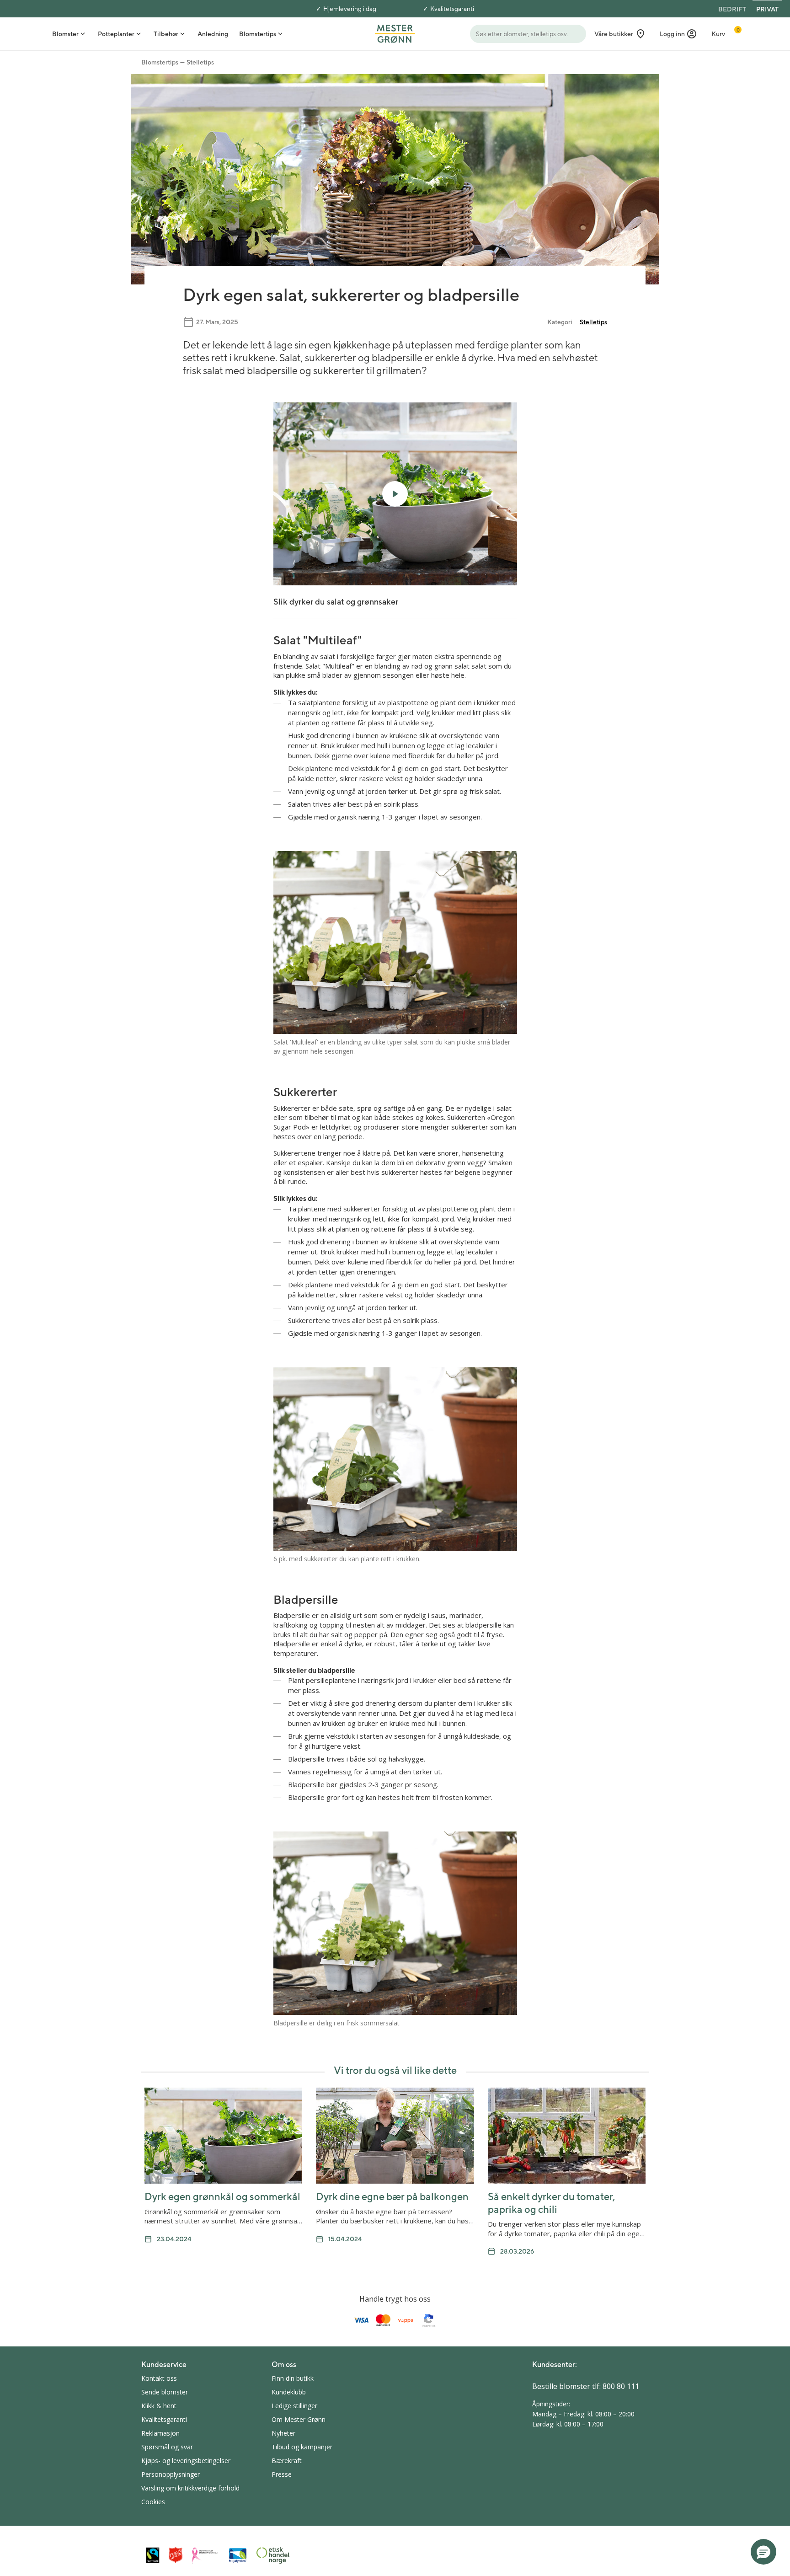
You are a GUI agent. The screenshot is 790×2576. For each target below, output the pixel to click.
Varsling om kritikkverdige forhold (190, 2488)
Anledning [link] (213, 34)
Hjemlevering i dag (350, 9)
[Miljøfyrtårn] (238, 2555)
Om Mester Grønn (299, 2419)
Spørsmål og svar (167, 2447)
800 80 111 (621, 2386)
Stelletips (200, 62)
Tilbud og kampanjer (302, 2447)
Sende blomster (165, 2392)
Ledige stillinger (294, 2406)
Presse (282, 2474)
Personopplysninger (171, 2474)
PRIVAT (767, 9)
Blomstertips (160, 62)
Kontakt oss (159, 2378)
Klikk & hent (159, 2406)
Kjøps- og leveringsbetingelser (186, 2461)
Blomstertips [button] (258, 34)
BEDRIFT (732, 9)
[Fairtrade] (153, 2555)
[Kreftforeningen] (205, 2555)
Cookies (153, 2502)
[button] (678, 34)
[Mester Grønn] (395, 33)
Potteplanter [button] (116, 34)
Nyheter (283, 2433)
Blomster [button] (65, 34)
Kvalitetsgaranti (452, 9)
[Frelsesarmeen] (176, 2555)
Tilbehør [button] (166, 34)
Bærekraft (287, 2461)
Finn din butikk (293, 2378)
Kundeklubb (289, 2392)
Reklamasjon (160, 2433)
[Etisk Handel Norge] (273, 2555)
